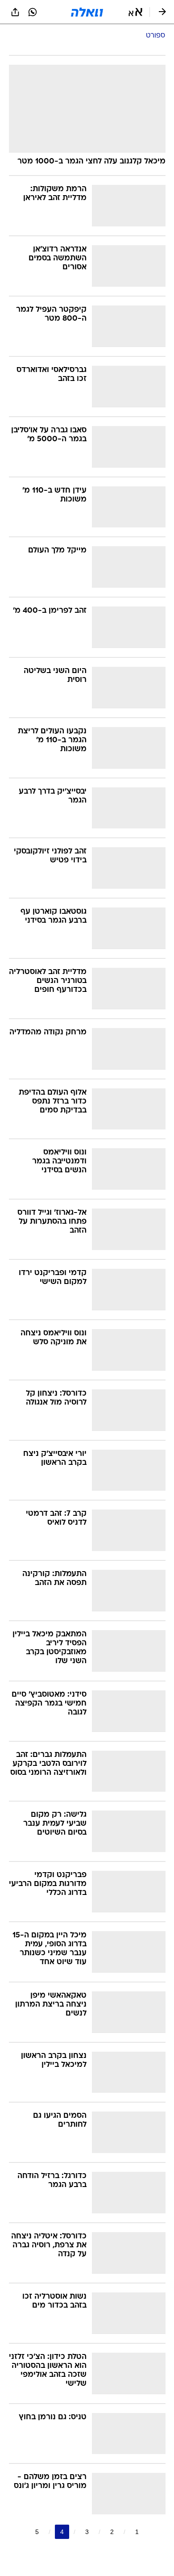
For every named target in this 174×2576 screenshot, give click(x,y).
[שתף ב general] (15, 12)
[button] (135, 12)
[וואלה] (87, 12)
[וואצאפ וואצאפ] (33, 12)
